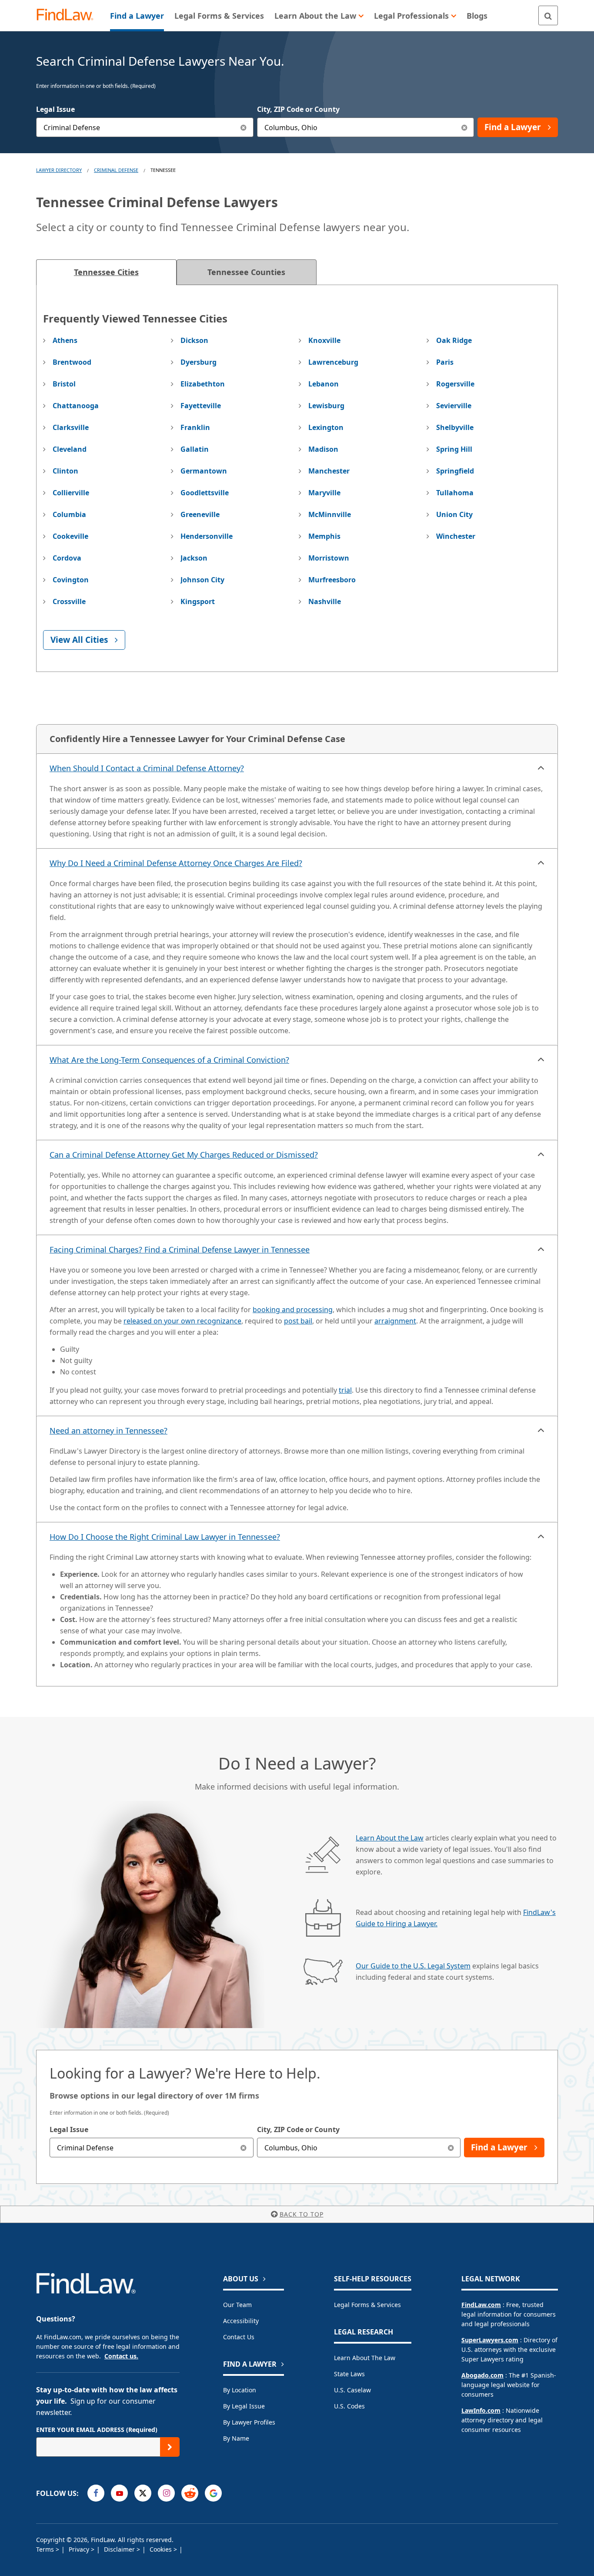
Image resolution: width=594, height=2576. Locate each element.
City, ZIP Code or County (298, 109)
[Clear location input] (464, 127)
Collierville (71, 493)
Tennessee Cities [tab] (106, 272)
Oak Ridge (454, 340)
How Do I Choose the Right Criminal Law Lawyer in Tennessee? (165, 1537)
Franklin (195, 427)
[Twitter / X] (143, 2493)
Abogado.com (482, 2375)
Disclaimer (120, 2549)
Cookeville (70, 536)
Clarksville (71, 427)
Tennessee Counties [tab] (246, 272)
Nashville (325, 601)
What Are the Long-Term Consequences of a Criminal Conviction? (169, 1060)
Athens (65, 340)
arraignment (395, 1321)
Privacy (80, 2549)
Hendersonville (207, 536)
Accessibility (241, 2321)
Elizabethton (203, 384)
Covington (71, 580)
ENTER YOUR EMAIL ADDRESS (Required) (97, 2430)
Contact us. (121, 2356)
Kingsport (198, 601)
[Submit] (170, 2447)
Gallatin (195, 449)
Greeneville (200, 514)
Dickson (194, 340)
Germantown (204, 471)
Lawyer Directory (59, 170)
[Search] (548, 15)
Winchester (456, 536)
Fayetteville (201, 406)
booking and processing (293, 1310)
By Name (236, 2438)
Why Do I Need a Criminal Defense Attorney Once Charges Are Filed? (176, 863)
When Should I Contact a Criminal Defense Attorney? (147, 768)
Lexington (326, 427)
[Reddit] (190, 2493)
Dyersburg (199, 362)
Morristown (329, 558)
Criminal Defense (116, 170)
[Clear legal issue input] (244, 127)
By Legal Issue (244, 2406)
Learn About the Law (390, 1838)
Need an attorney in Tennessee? (108, 1431)
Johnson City (202, 580)
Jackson (194, 558)
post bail (298, 1321)
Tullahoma (455, 493)
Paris (445, 362)
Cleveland (70, 449)
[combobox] (145, 127)
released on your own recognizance (182, 1321)
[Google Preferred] (213, 2493)
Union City (454, 514)
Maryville (324, 493)
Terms (46, 2549)
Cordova (67, 558)
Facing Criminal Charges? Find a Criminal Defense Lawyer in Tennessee (180, 1249)
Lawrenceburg (333, 362)
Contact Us (239, 2337)
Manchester (329, 471)
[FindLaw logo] (68, 15)
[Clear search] (244, 2148)
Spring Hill (454, 449)
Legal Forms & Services (367, 2305)
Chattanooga (76, 406)
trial (345, 1390)
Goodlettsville (205, 493)
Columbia (69, 514)
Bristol (64, 384)
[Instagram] (166, 2493)
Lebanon (324, 384)
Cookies (162, 2549)
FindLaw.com (481, 2305)
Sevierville (454, 406)
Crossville (69, 601)
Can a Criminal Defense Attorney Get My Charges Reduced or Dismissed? (184, 1155)
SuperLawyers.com (490, 2340)
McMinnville (330, 514)
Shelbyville (455, 427)
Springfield (455, 471)
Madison (323, 449)
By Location (240, 2390)
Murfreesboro (332, 580)
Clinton (65, 471)
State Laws (349, 2374)
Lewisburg (326, 406)
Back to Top (302, 2214)
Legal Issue (55, 109)
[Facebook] (96, 2493)
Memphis (324, 536)
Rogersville (455, 384)
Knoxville (324, 340)
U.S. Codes (349, 2406)
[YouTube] (119, 2493)
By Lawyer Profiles (249, 2422)
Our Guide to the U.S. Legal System (413, 1966)
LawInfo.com (481, 2410)
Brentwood (72, 362)
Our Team (237, 2305)
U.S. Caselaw (352, 2390)
